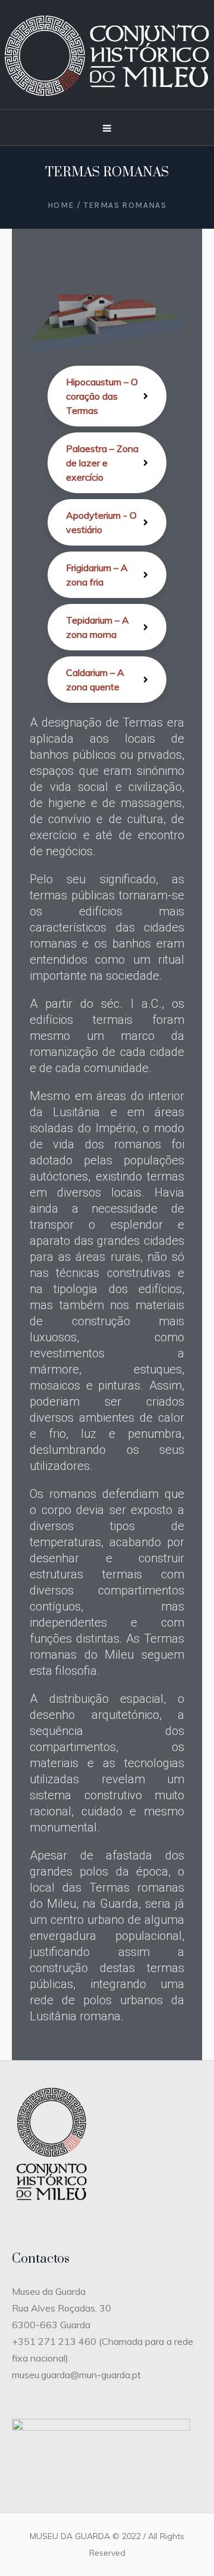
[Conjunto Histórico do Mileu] (107, 54)
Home (61, 205)
